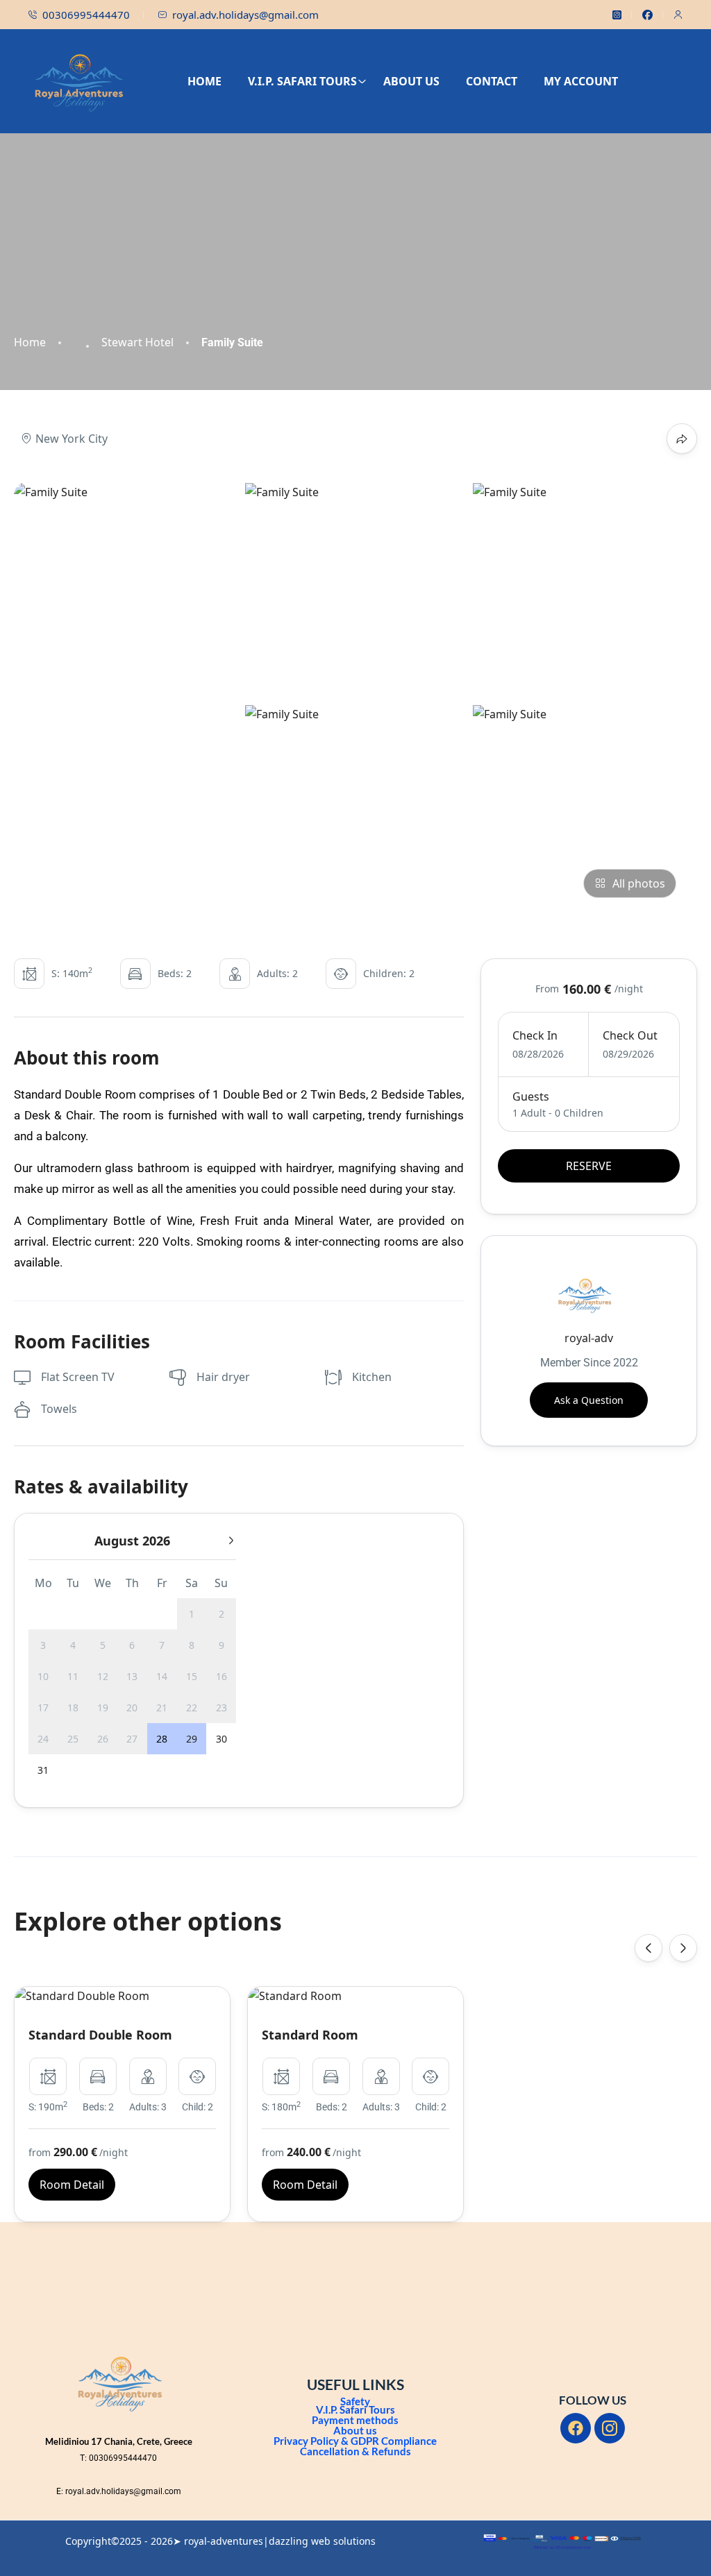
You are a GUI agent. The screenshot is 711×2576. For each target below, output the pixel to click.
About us (355, 2430)
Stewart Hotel (137, 342)
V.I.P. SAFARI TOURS (302, 81)
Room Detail (72, 2185)
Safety (355, 2401)
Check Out (630, 1035)
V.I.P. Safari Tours (355, 2409)
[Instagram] (610, 2428)
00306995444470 (86, 15)
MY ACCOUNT (581, 81)
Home (30, 342)
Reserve (589, 1166)
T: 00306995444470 (118, 2458)
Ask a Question (589, 1400)
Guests (531, 1096)
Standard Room (310, 2035)
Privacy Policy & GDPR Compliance (355, 2441)
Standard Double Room (100, 2035)
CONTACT (492, 81)
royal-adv (589, 1338)
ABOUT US (411, 81)
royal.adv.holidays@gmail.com (245, 15)
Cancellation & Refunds (355, 2451)
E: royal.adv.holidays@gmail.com (119, 2491)
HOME (204, 81)
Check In (535, 1035)
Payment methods (355, 2420)
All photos (639, 883)
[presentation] (649, 1948)
